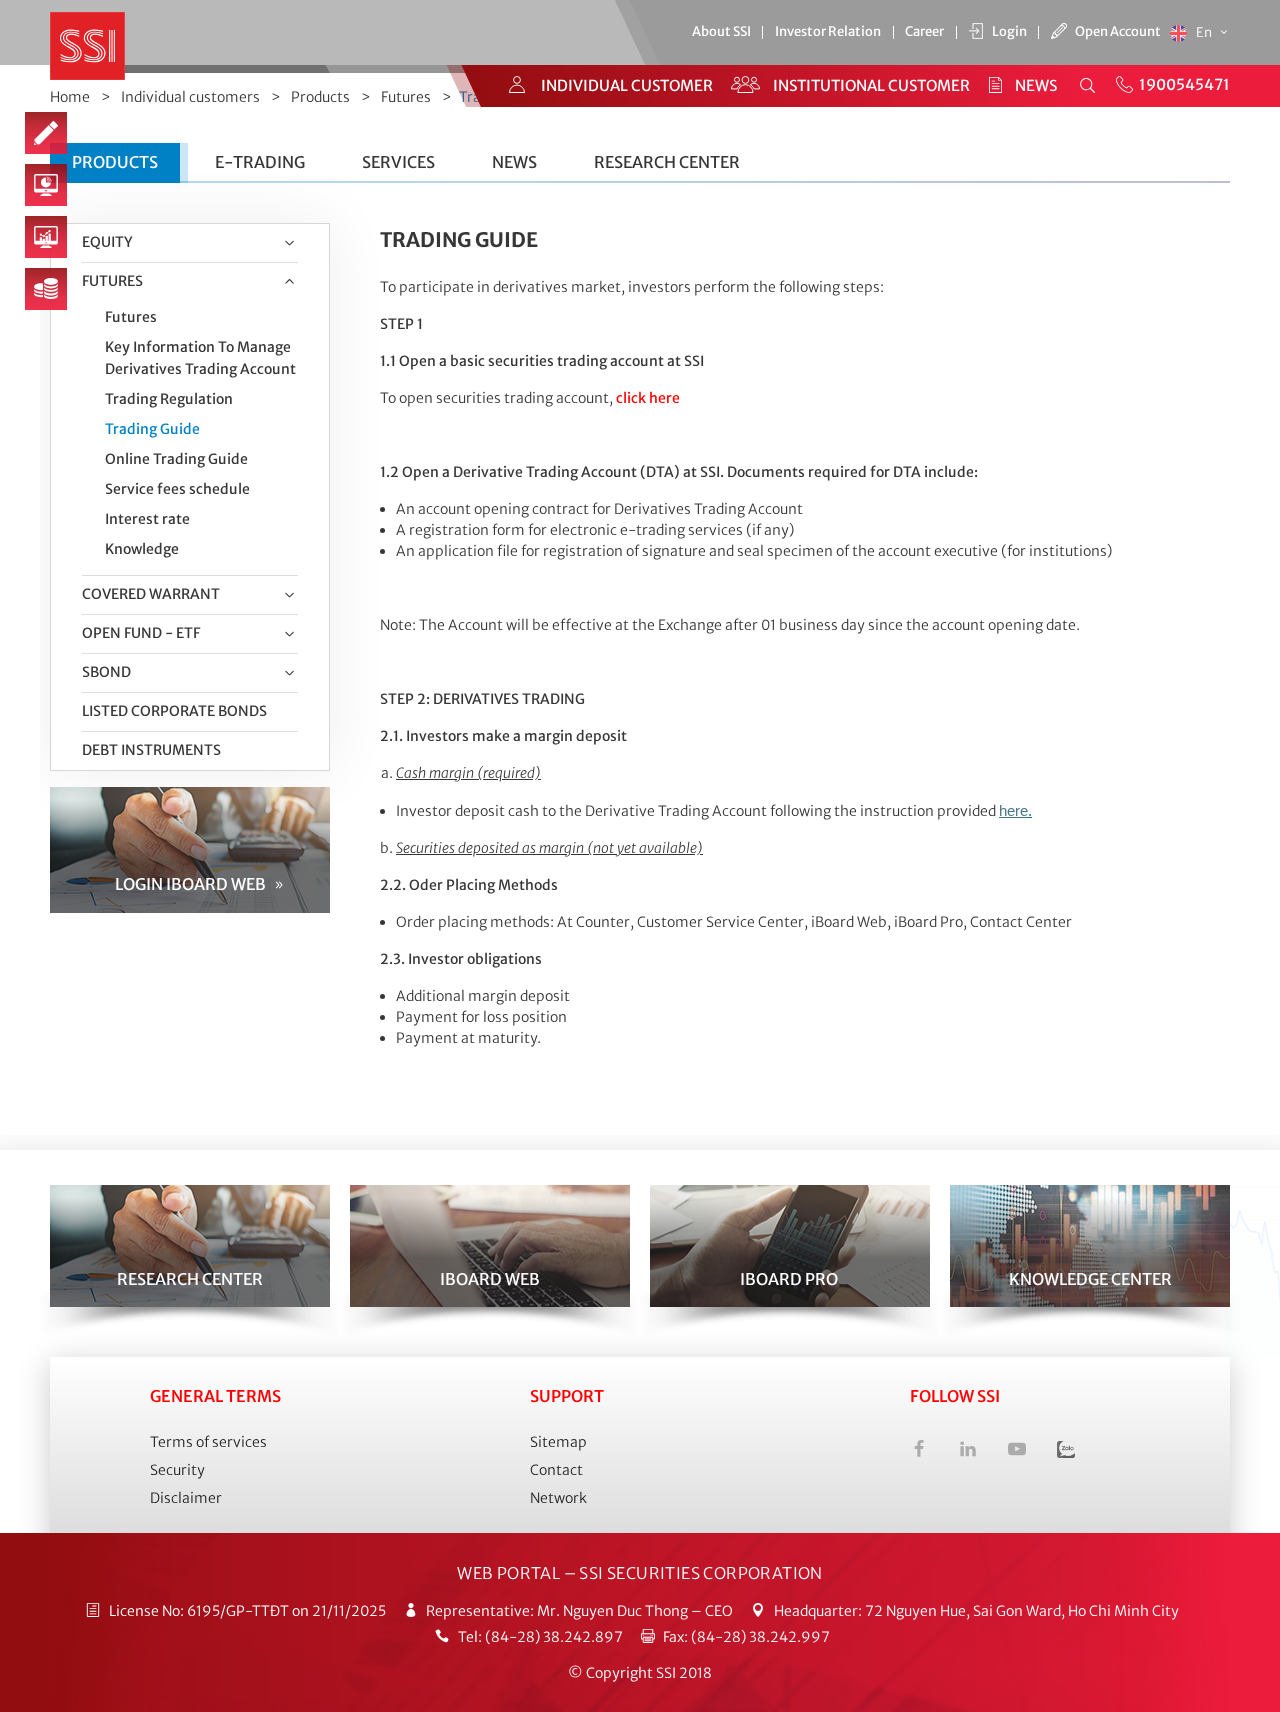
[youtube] (1017, 1451)
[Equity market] (46, 185)
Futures (406, 97)
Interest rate (147, 519)
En (1205, 32)
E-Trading (260, 162)
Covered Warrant (151, 594)
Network (558, 1498)
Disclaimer (186, 1498)
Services (398, 162)
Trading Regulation (169, 399)
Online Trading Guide (176, 459)
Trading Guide (152, 429)
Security (177, 1470)
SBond (106, 672)
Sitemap (558, 1442)
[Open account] (46, 133)
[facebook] (919, 1451)
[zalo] (1066, 1451)
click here (648, 398)
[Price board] (46, 289)
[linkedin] (968, 1451)
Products (320, 97)
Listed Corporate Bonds (174, 711)
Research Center (667, 162)
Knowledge (142, 549)
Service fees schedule (177, 489)
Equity (107, 242)
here (1013, 811)
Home (70, 97)
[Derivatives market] (46, 237)
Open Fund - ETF (141, 633)
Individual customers (190, 97)
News (514, 162)
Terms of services (208, 1442)
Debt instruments (151, 750)
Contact (556, 1470)
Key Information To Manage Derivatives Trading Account (200, 358)
